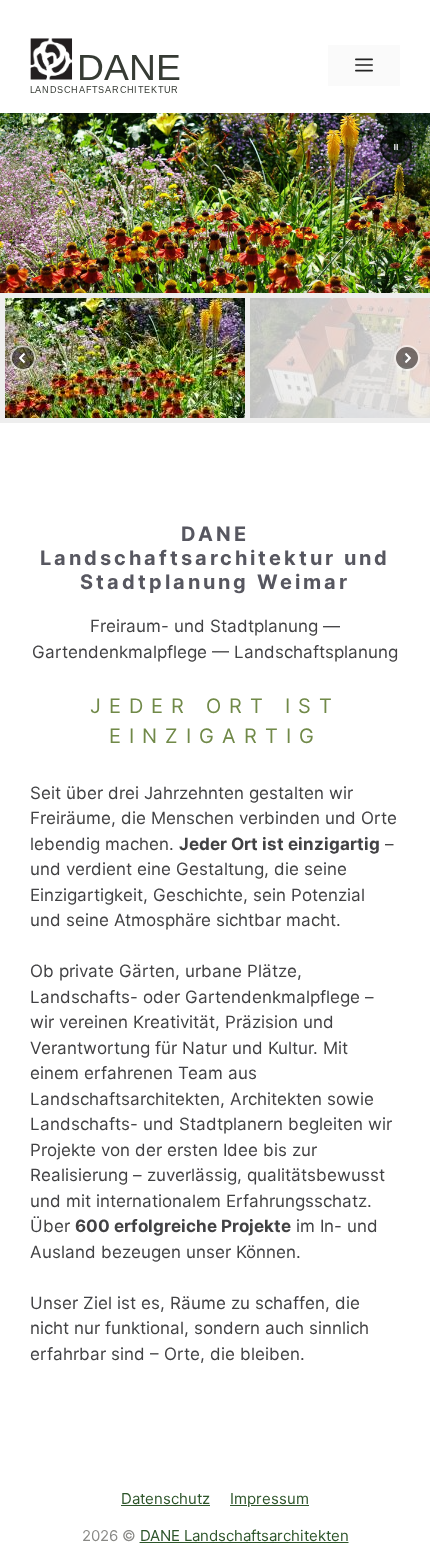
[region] (215, 267)
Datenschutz (165, 1498)
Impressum (269, 1498)
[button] (396, 147)
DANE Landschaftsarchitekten (244, 1535)
